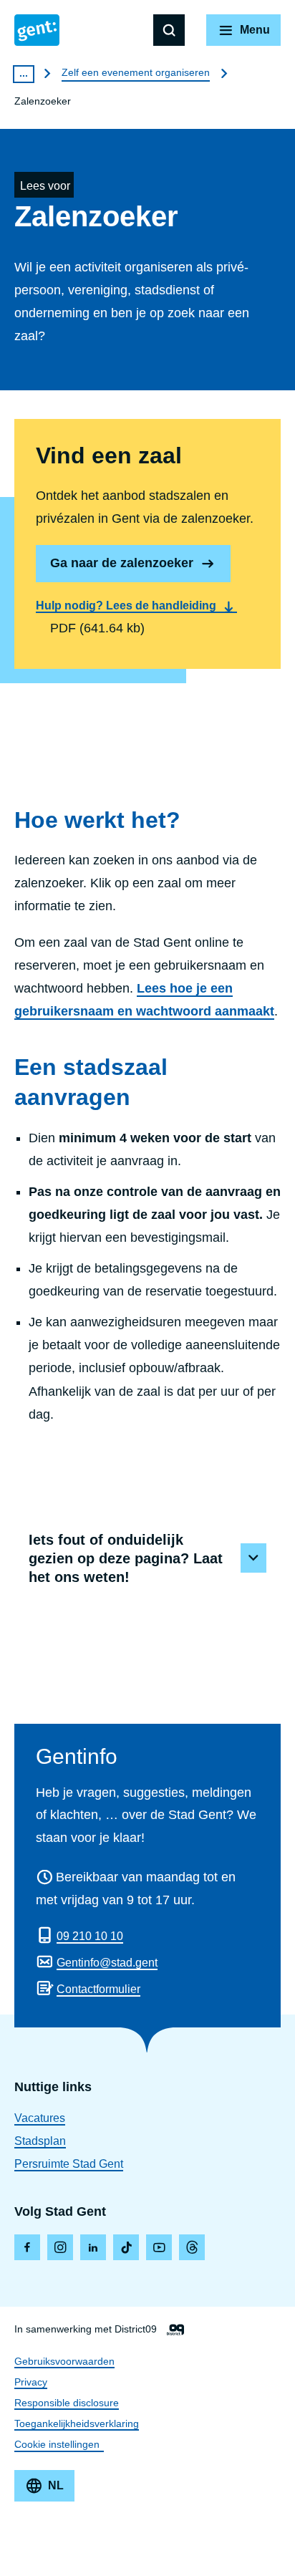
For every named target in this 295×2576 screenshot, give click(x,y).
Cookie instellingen (57, 2444)
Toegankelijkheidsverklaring (77, 2423)
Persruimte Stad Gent (69, 2164)
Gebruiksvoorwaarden (64, 2361)
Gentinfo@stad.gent (107, 1963)
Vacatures (40, 2118)
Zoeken (169, 30)
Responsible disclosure (67, 2403)
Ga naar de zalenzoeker (122, 563)
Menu (255, 30)
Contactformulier (98, 1989)
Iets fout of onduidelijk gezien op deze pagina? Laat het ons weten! (126, 1558)
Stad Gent (37, 30)
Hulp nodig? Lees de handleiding (126, 606)
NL (56, 2485)
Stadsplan (40, 2141)
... (24, 73)
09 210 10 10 (90, 1936)
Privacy (31, 2382)
